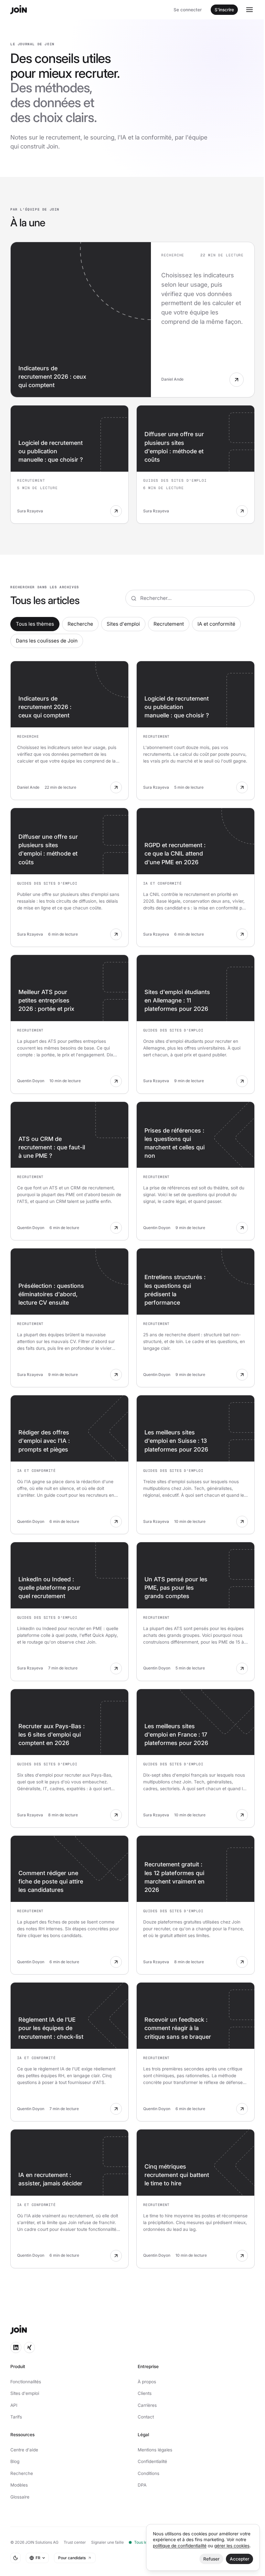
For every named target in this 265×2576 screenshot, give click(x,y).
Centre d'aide (24, 2450)
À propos (147, 2382)
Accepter (239, 2559)
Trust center (75, 2542)
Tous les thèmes (35, 624)
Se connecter (188, 10)
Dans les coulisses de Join (47, 641)
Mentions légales (155, 2450)
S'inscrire (224, 10)
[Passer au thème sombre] (16, 2558)
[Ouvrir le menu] (249, 10)
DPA (142, 2485)
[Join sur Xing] (29, 2347)
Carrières (147, 2405)
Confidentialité (152, 2461)
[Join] (19, 10)
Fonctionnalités (26, 2382)
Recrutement (169, 624)
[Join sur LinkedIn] (16, 2347)
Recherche (80, 624)
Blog (15, 2461)
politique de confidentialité (180, 2546)
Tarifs (16, 2417)
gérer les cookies (232, 2546)
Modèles (19, 2485)
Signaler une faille (107, 2542)
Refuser (211, 2559)
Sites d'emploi (123, 624)
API (14, 2405)
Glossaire (20, 2497)
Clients (145, 2393)
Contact (146, 2417)
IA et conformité (216, 624)
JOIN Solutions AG (42, 2542)
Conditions (148, 2473)
